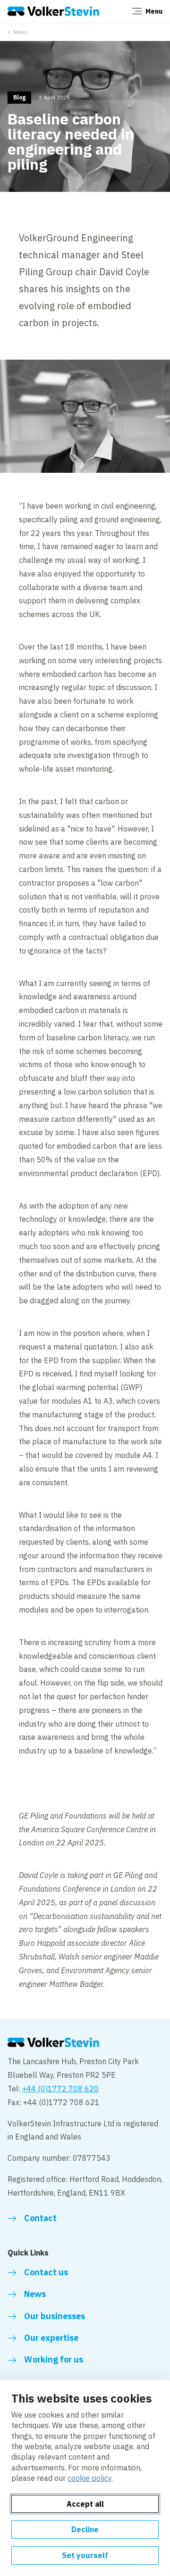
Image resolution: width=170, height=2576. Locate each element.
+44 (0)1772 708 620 (60, 2089)
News (20, 32)
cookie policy (89, 2478)
